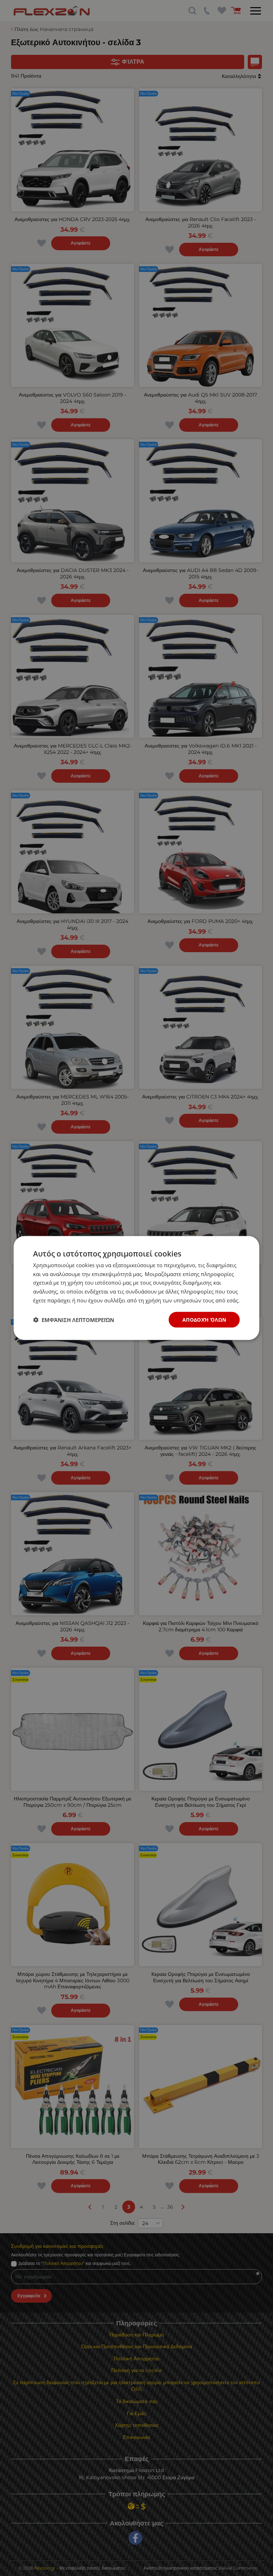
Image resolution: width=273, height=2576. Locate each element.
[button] (74, 1320)
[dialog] (136, 1288)
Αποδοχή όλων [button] (204, 1319)
